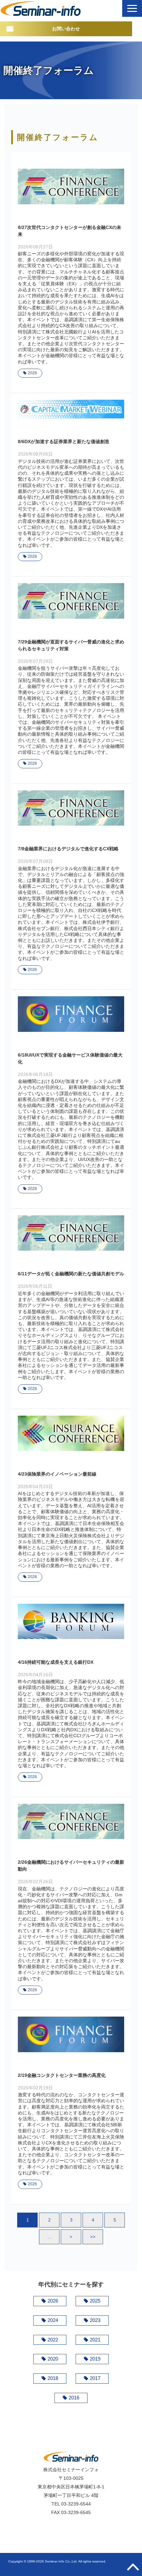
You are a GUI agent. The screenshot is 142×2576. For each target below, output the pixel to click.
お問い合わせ (66, 29)
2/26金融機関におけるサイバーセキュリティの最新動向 (71, 1866)
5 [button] (115, 2220)
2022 (53, 2340)
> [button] (71, 2237)
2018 (53, 2378)
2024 (53, 2320)
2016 (74, 2398)
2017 (95, 2378)
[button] (132, 8)
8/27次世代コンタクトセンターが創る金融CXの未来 (70, 231)
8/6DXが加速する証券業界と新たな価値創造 (64, 441)
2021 (95, 2340)
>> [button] (93, 2237)
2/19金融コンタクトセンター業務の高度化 (62, 2075)
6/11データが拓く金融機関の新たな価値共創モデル (71, 1274)
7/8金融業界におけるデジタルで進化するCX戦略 (68, 849)
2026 (32, 373)
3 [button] (71, 2220)
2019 (95, 2359)
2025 (95, 2301)
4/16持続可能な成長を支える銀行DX (56, 1662)
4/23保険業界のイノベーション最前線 (57, 1474)
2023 (95, 2320)
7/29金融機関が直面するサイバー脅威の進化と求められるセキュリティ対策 (71, 645)
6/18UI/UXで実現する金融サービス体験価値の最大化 (70, 1058)
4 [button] (93, 2220)
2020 (53, 2359)
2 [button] (49, 2220)
